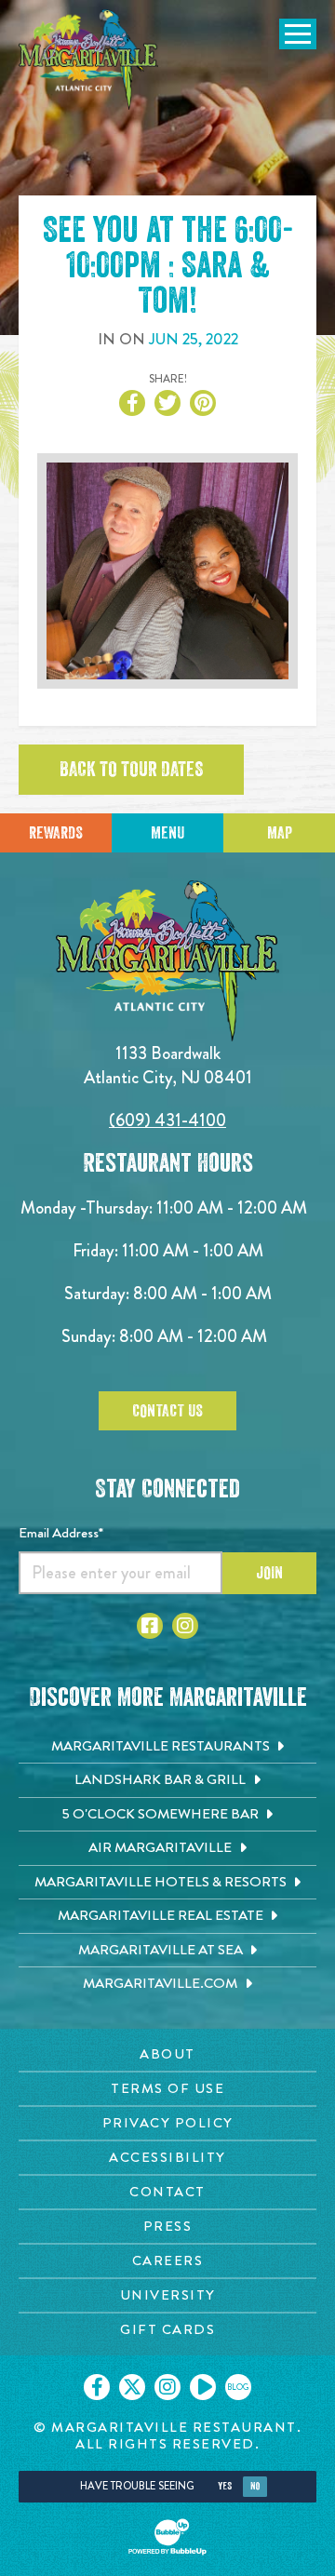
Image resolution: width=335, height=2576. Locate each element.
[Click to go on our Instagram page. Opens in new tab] (167, 2387)
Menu (167, 833)
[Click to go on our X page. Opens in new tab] (132, 2387)
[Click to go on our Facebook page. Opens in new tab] (97, 2387)
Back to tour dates (131, 770)
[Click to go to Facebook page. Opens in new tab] (150, 1626)
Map (280, 833)
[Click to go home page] (88, 60)
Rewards (56, 833)
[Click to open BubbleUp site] (167, 2537)
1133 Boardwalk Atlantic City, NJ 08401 (168, 1065)
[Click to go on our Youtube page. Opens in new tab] (203, 2387)
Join (269, 1573)
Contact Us (167, 1411)
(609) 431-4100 (167, 1120)
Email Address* (61, 1533)
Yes (225, 2486)
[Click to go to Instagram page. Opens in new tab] (185, 1626)
